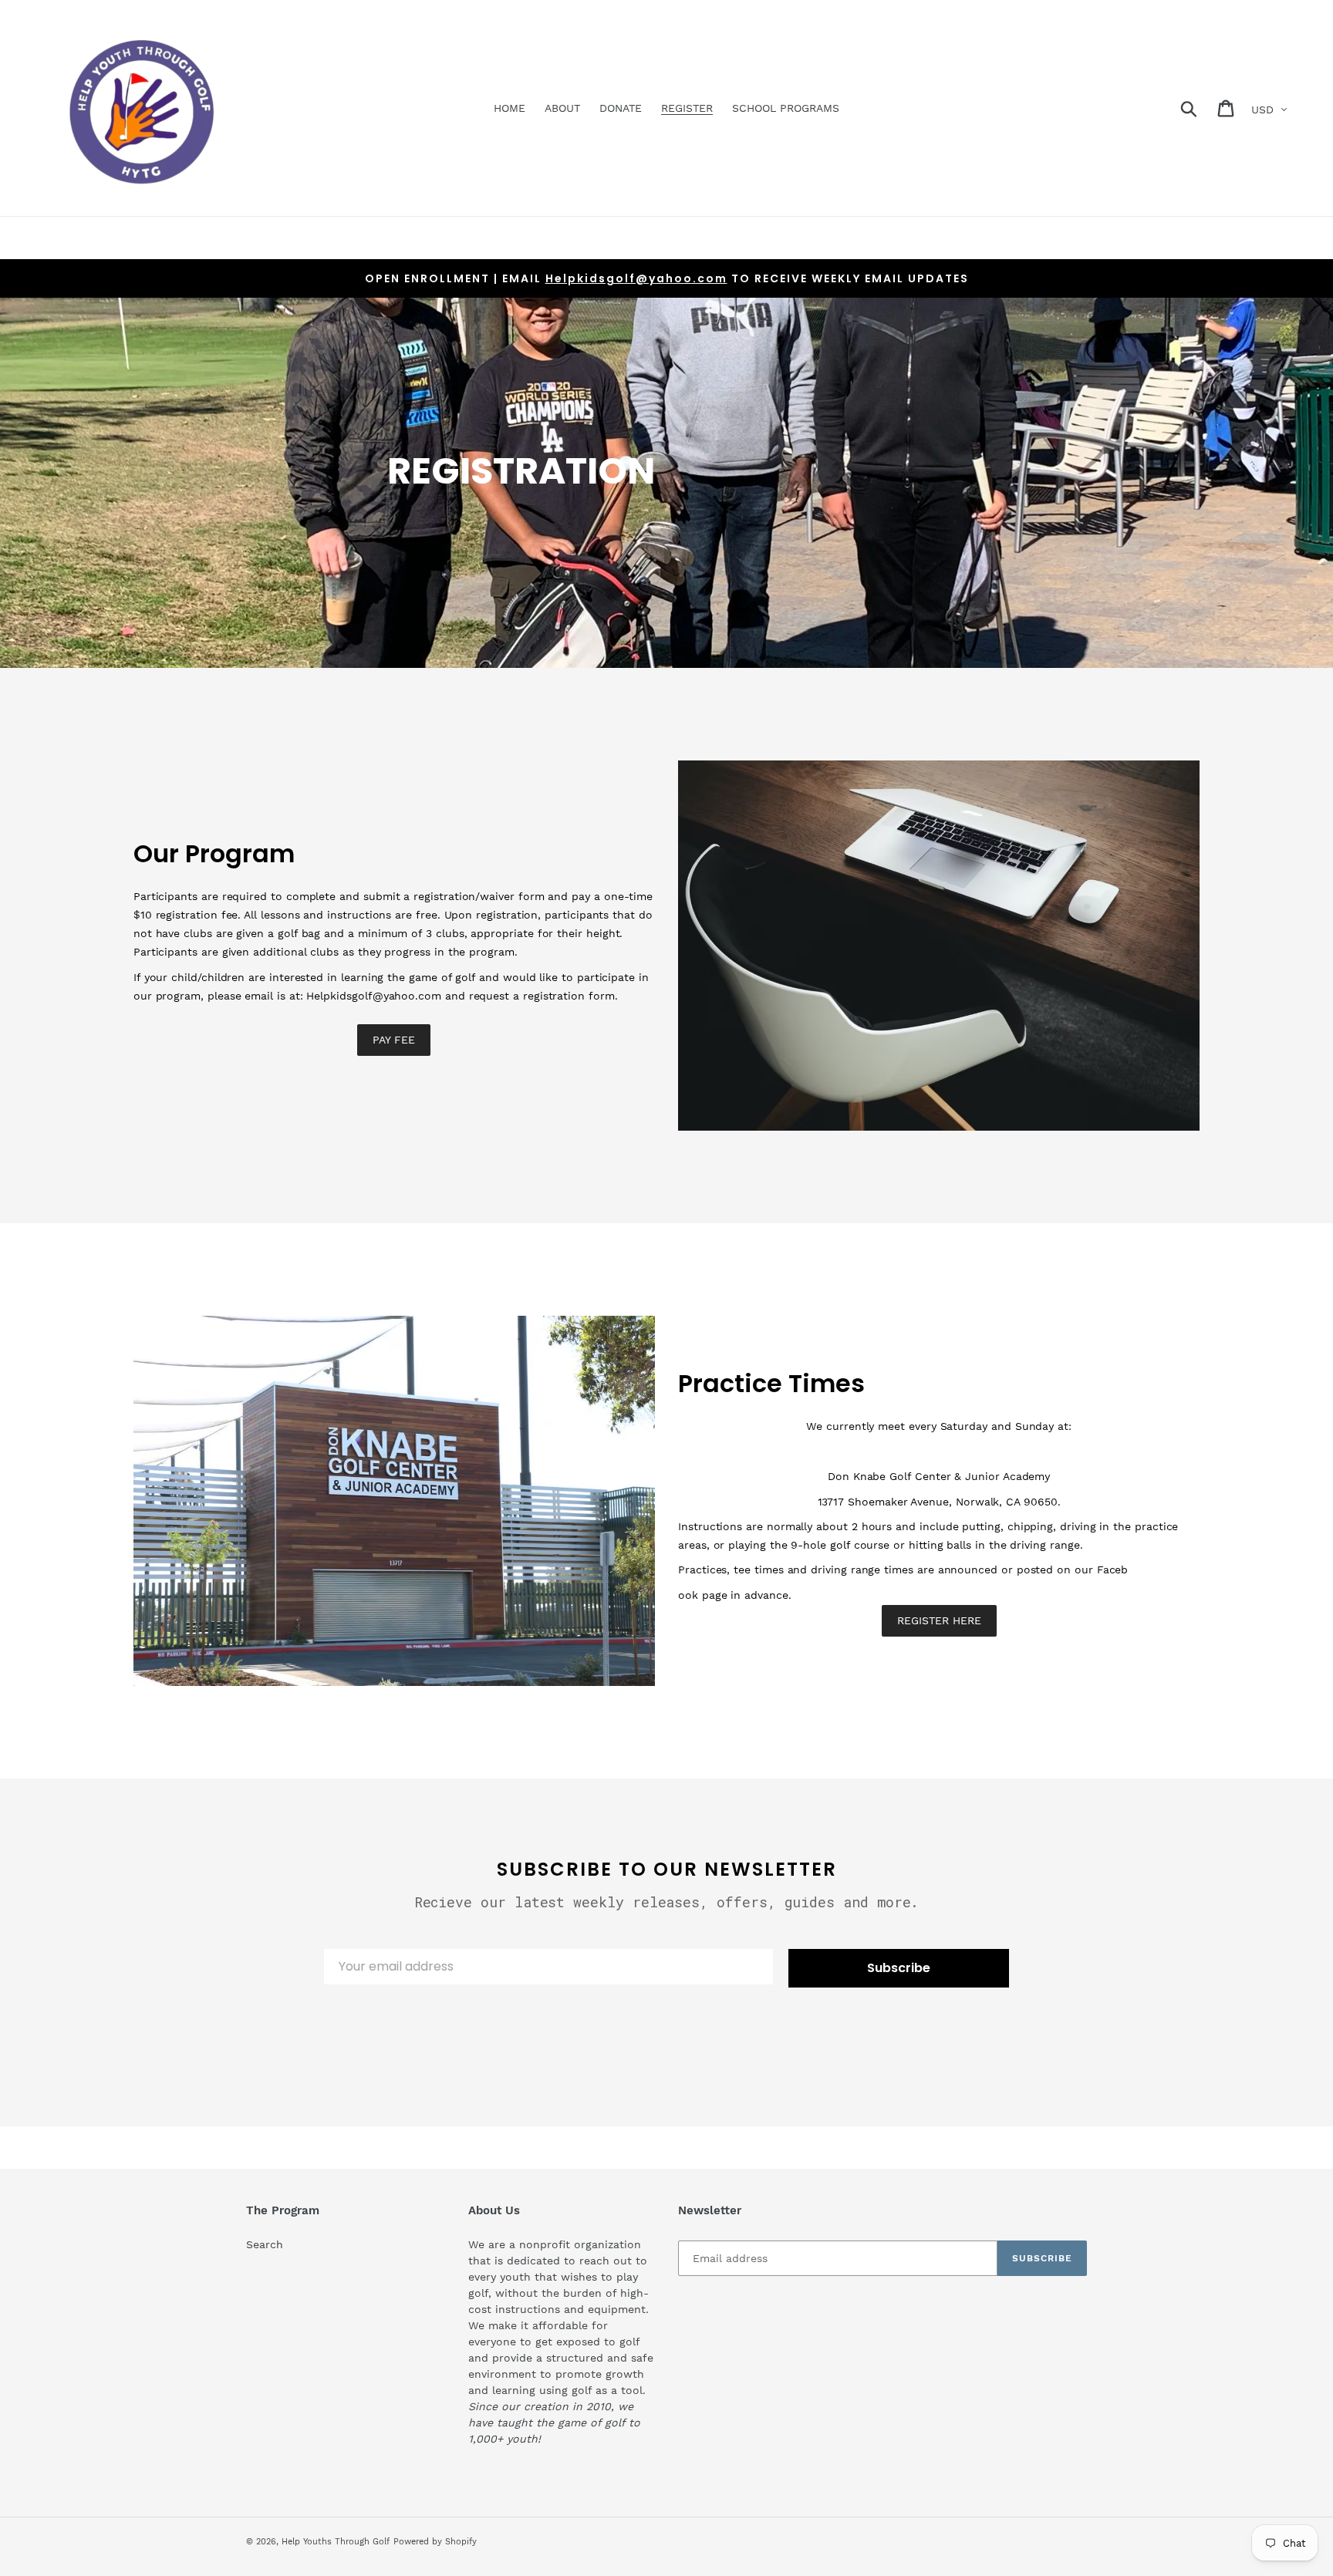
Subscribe (899, 1968)
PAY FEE (394, 1040)
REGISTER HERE (939, 1620)
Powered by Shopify (435, 2542)
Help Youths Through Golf (336, 2542)
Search (265, 2244)
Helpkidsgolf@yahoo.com (636, 278)
